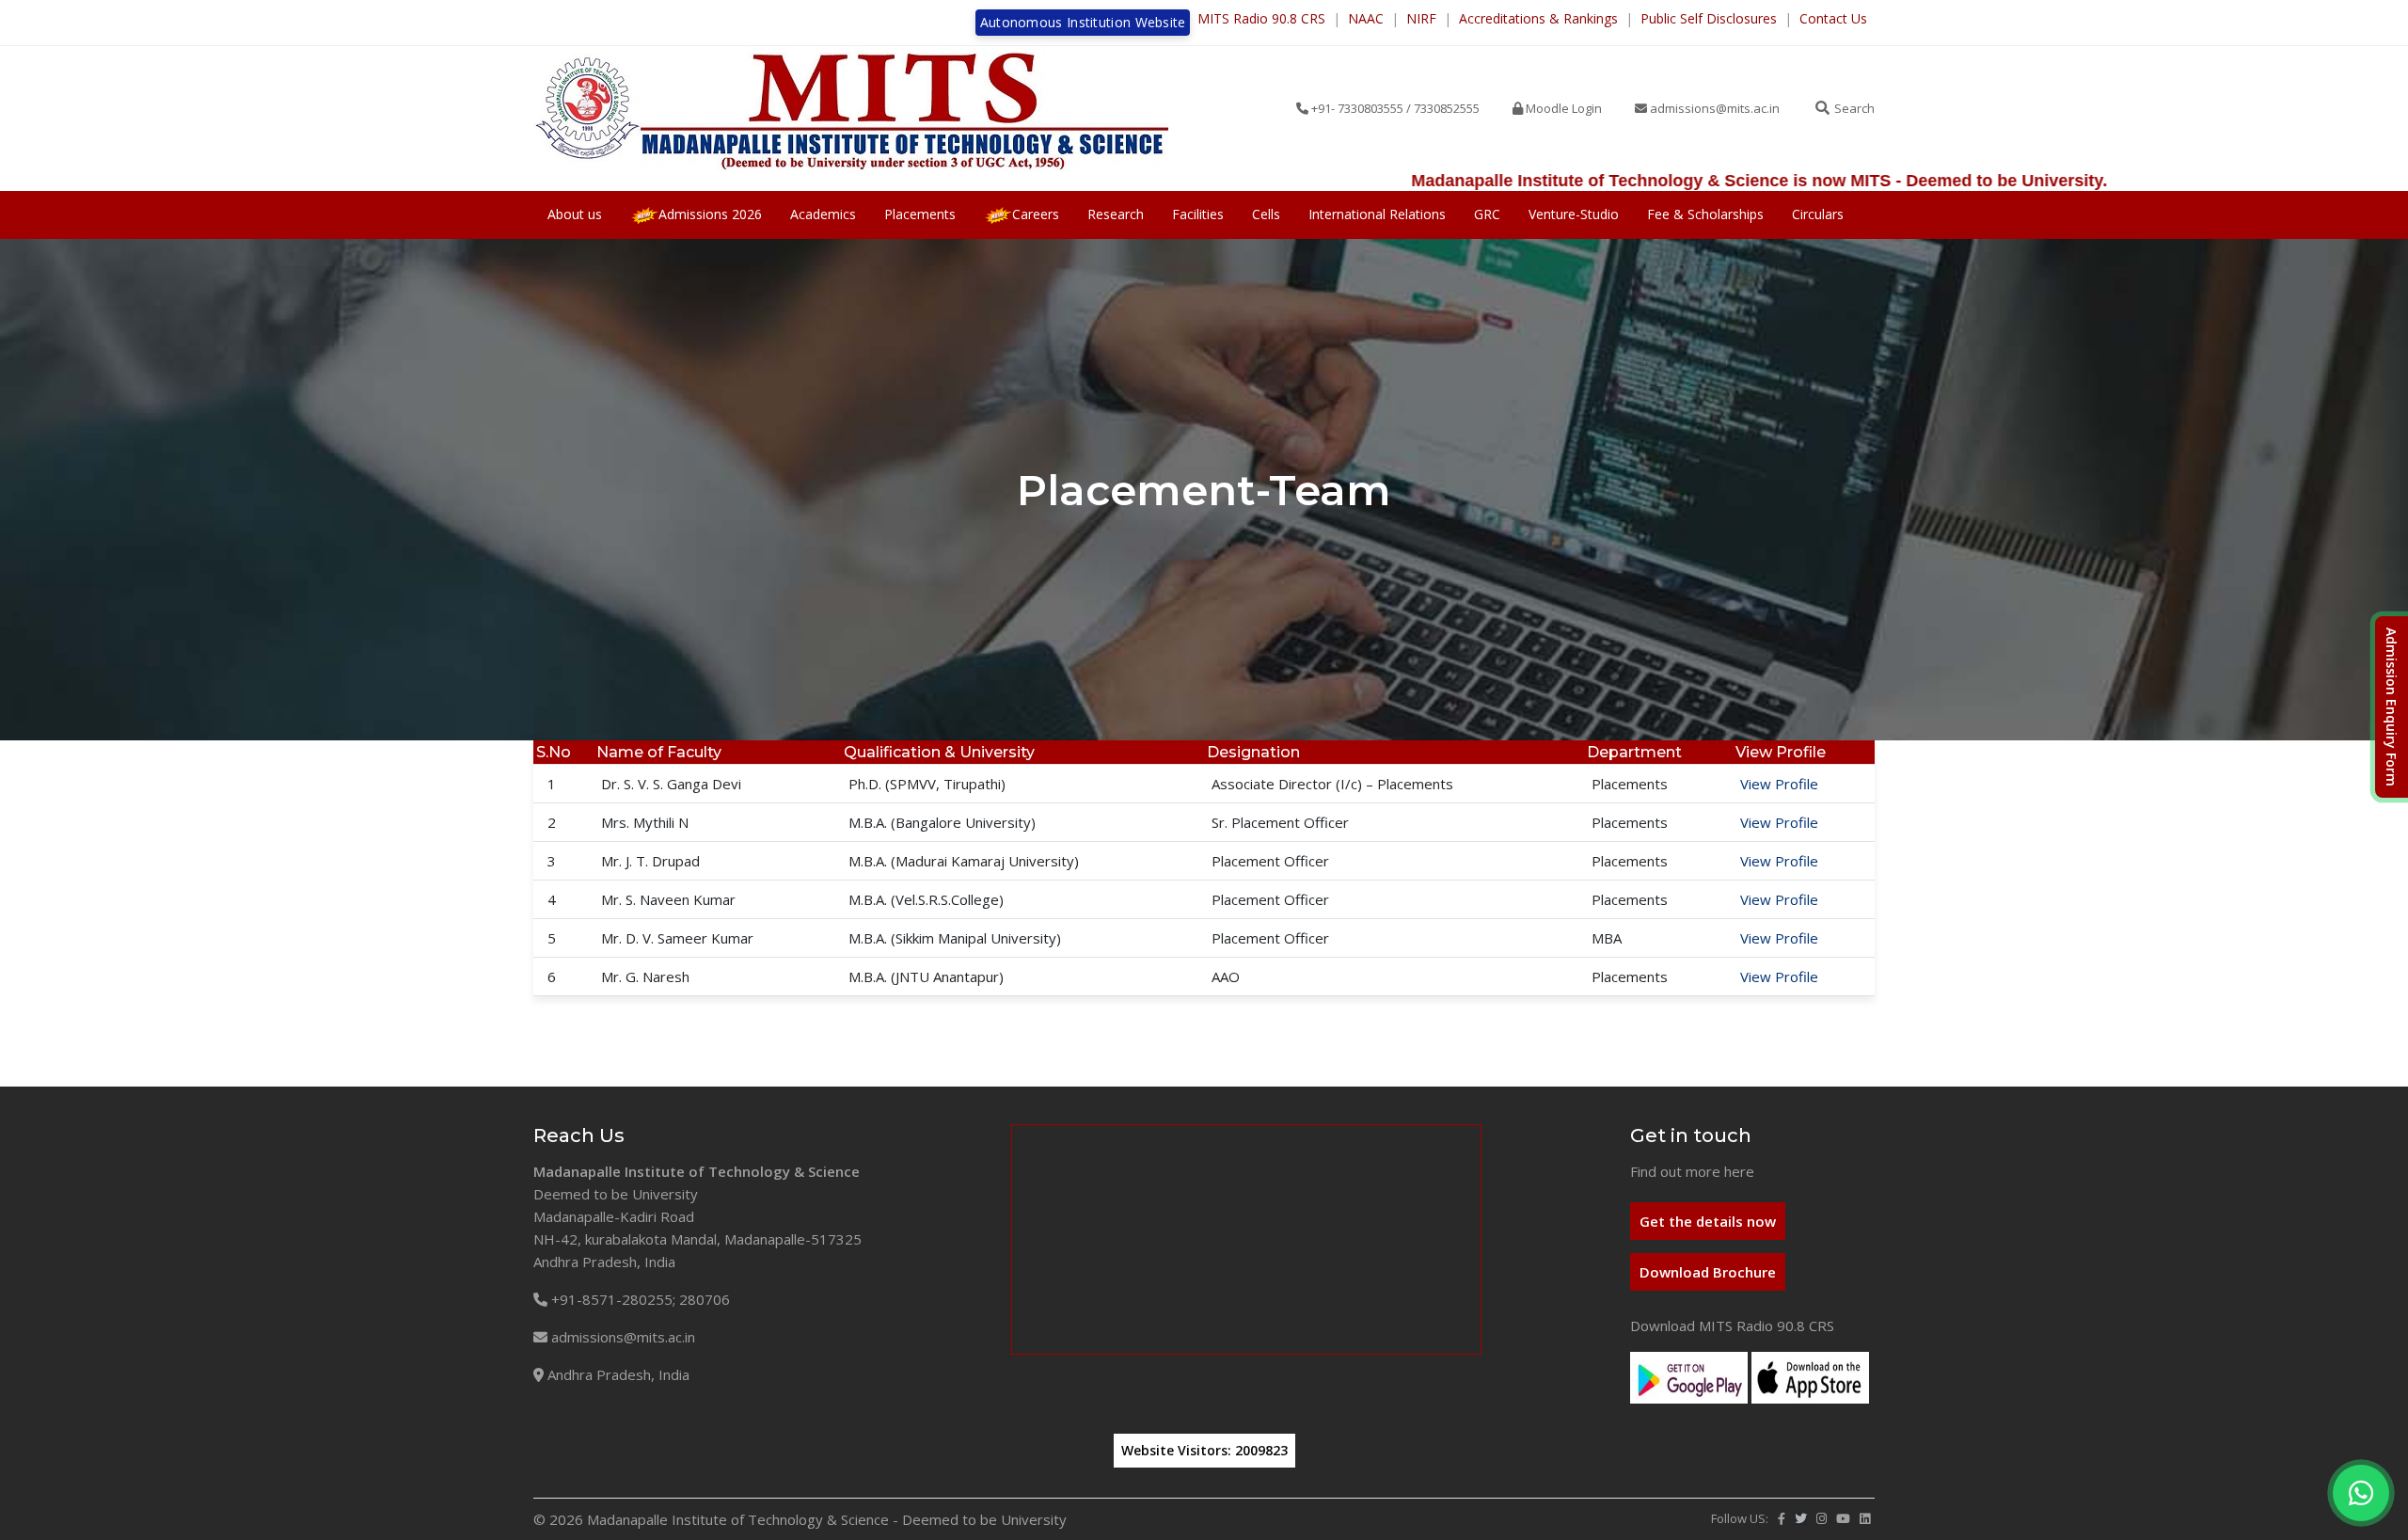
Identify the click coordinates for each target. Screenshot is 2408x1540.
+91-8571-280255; (611, 1299)
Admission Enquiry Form (2392, 707)
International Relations (1377, 214)
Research (1116, 214)
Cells (1266, 214)
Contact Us (1833, 18)
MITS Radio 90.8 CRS (1261, 18)
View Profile (1779, 784)
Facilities (1198, 214)
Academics (823, 214)
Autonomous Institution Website (1083, 22)
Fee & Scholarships (1705, 214)
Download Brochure (1708, 1272)
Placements (920, 214)
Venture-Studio (1574, 214)
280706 (705, 1299)
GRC (1487, 214)
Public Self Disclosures (1709, 18)
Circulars (1818, 214)
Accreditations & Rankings (1538, 18)
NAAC (1366, 18)
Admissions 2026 (710, 214)
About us (575, 214)
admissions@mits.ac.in (623, 1337)
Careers (1036, 214)
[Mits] (851, 109)
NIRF (1421, 18)
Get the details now (1708, 1221)
